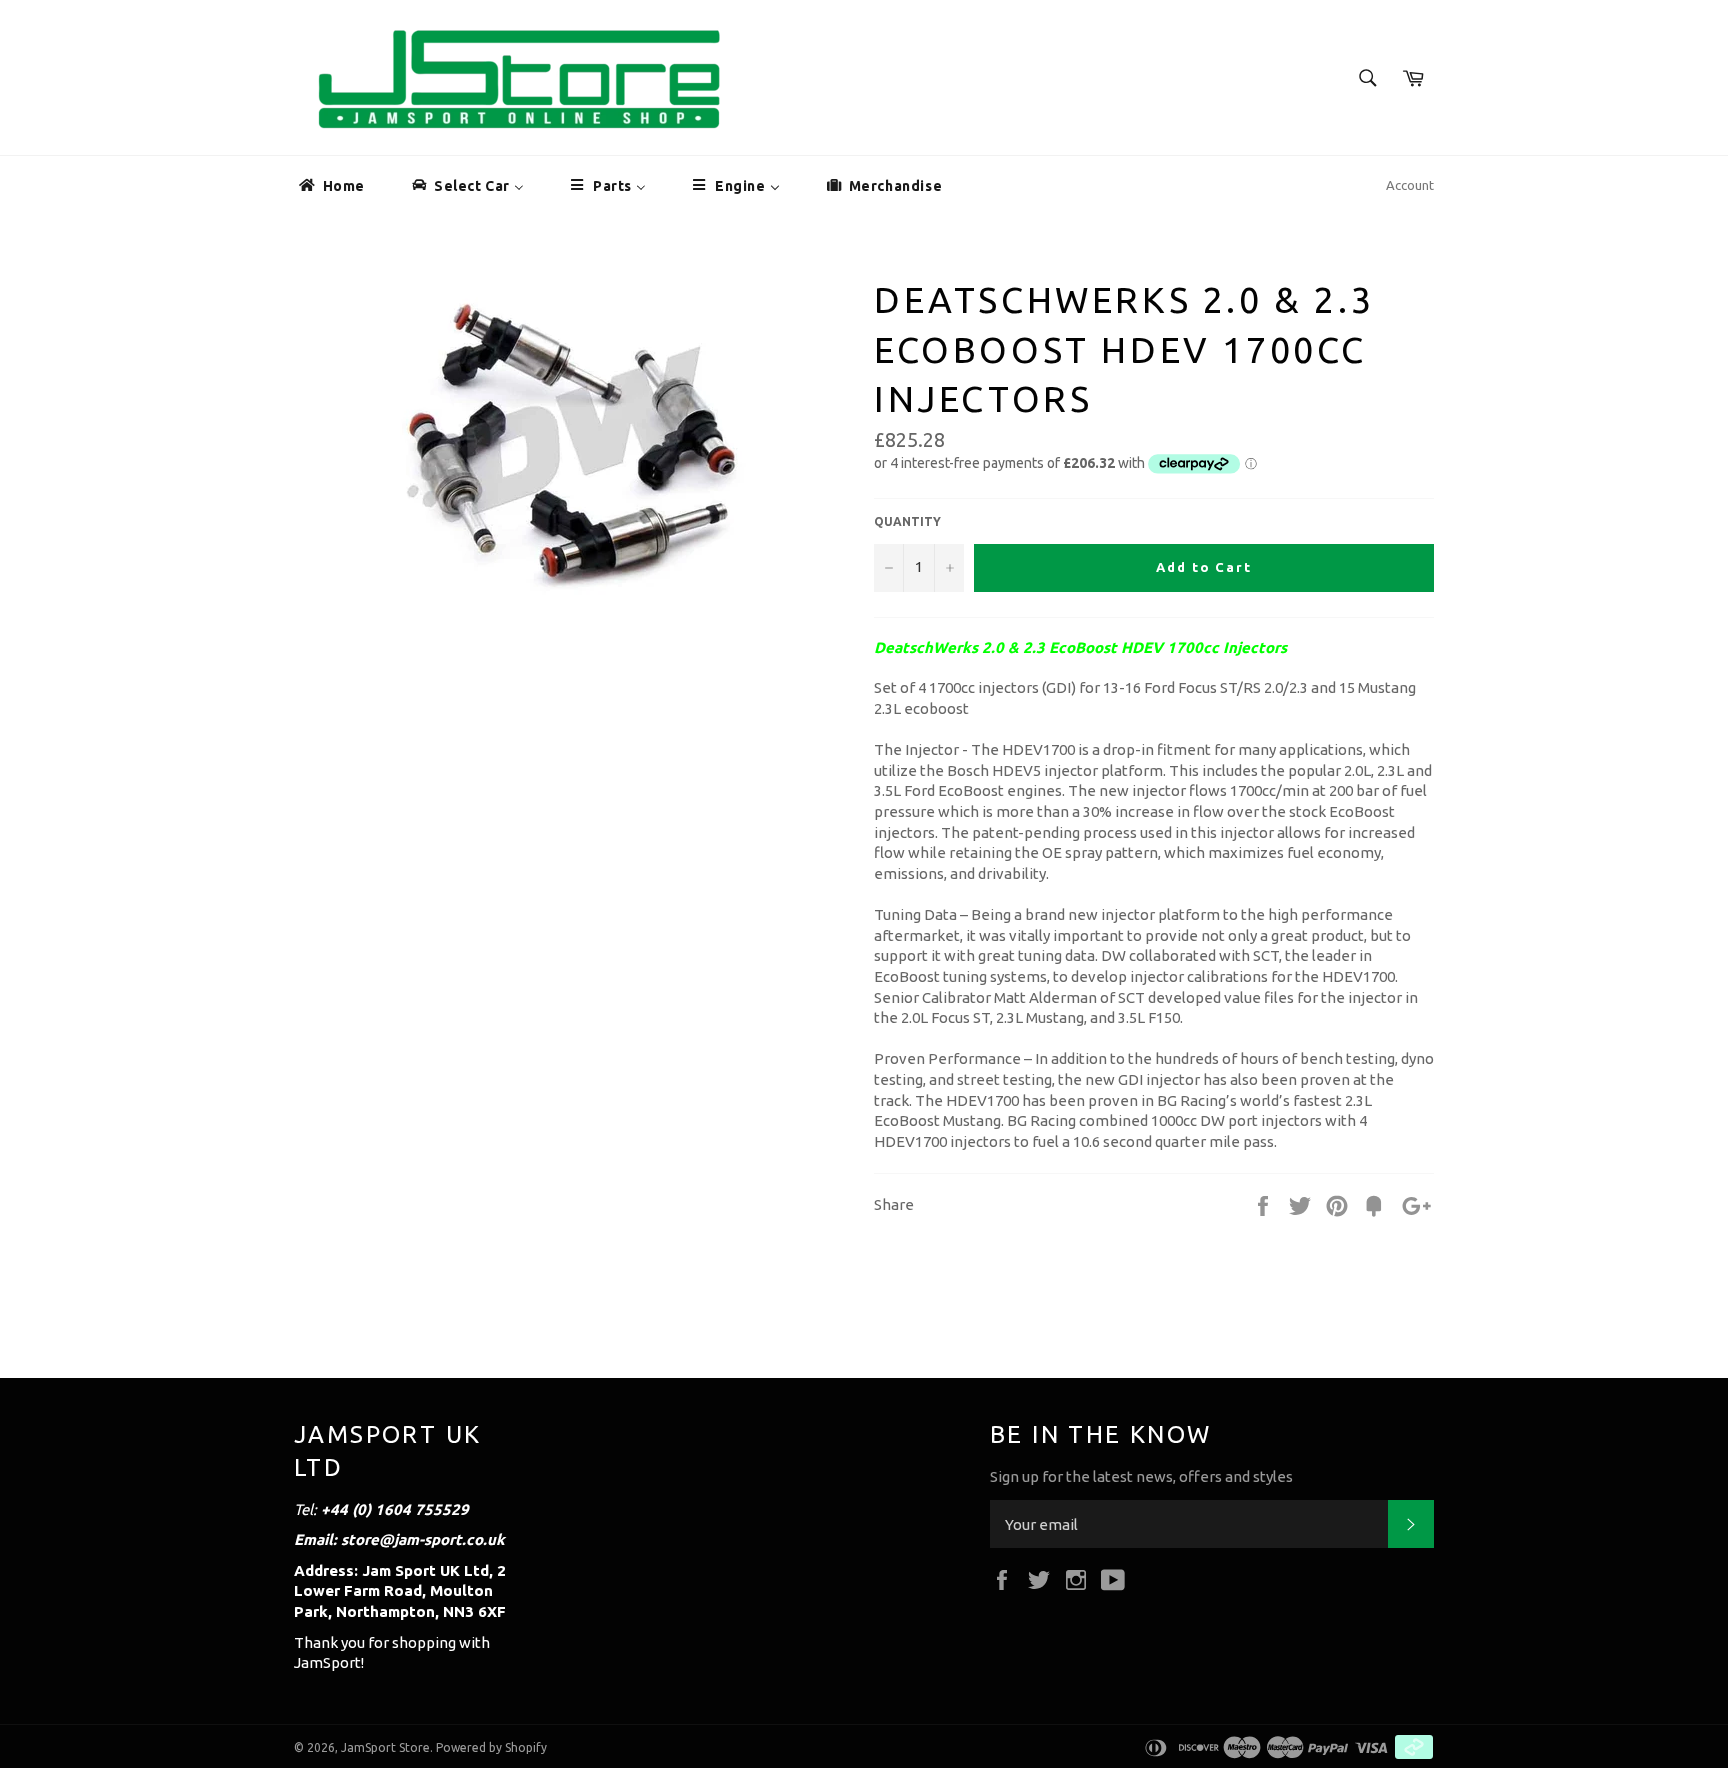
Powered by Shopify (491, 1747)
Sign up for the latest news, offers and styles (1141, 1476)
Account (1410, 185)
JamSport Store (385, 1747)
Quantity (907, 521)
